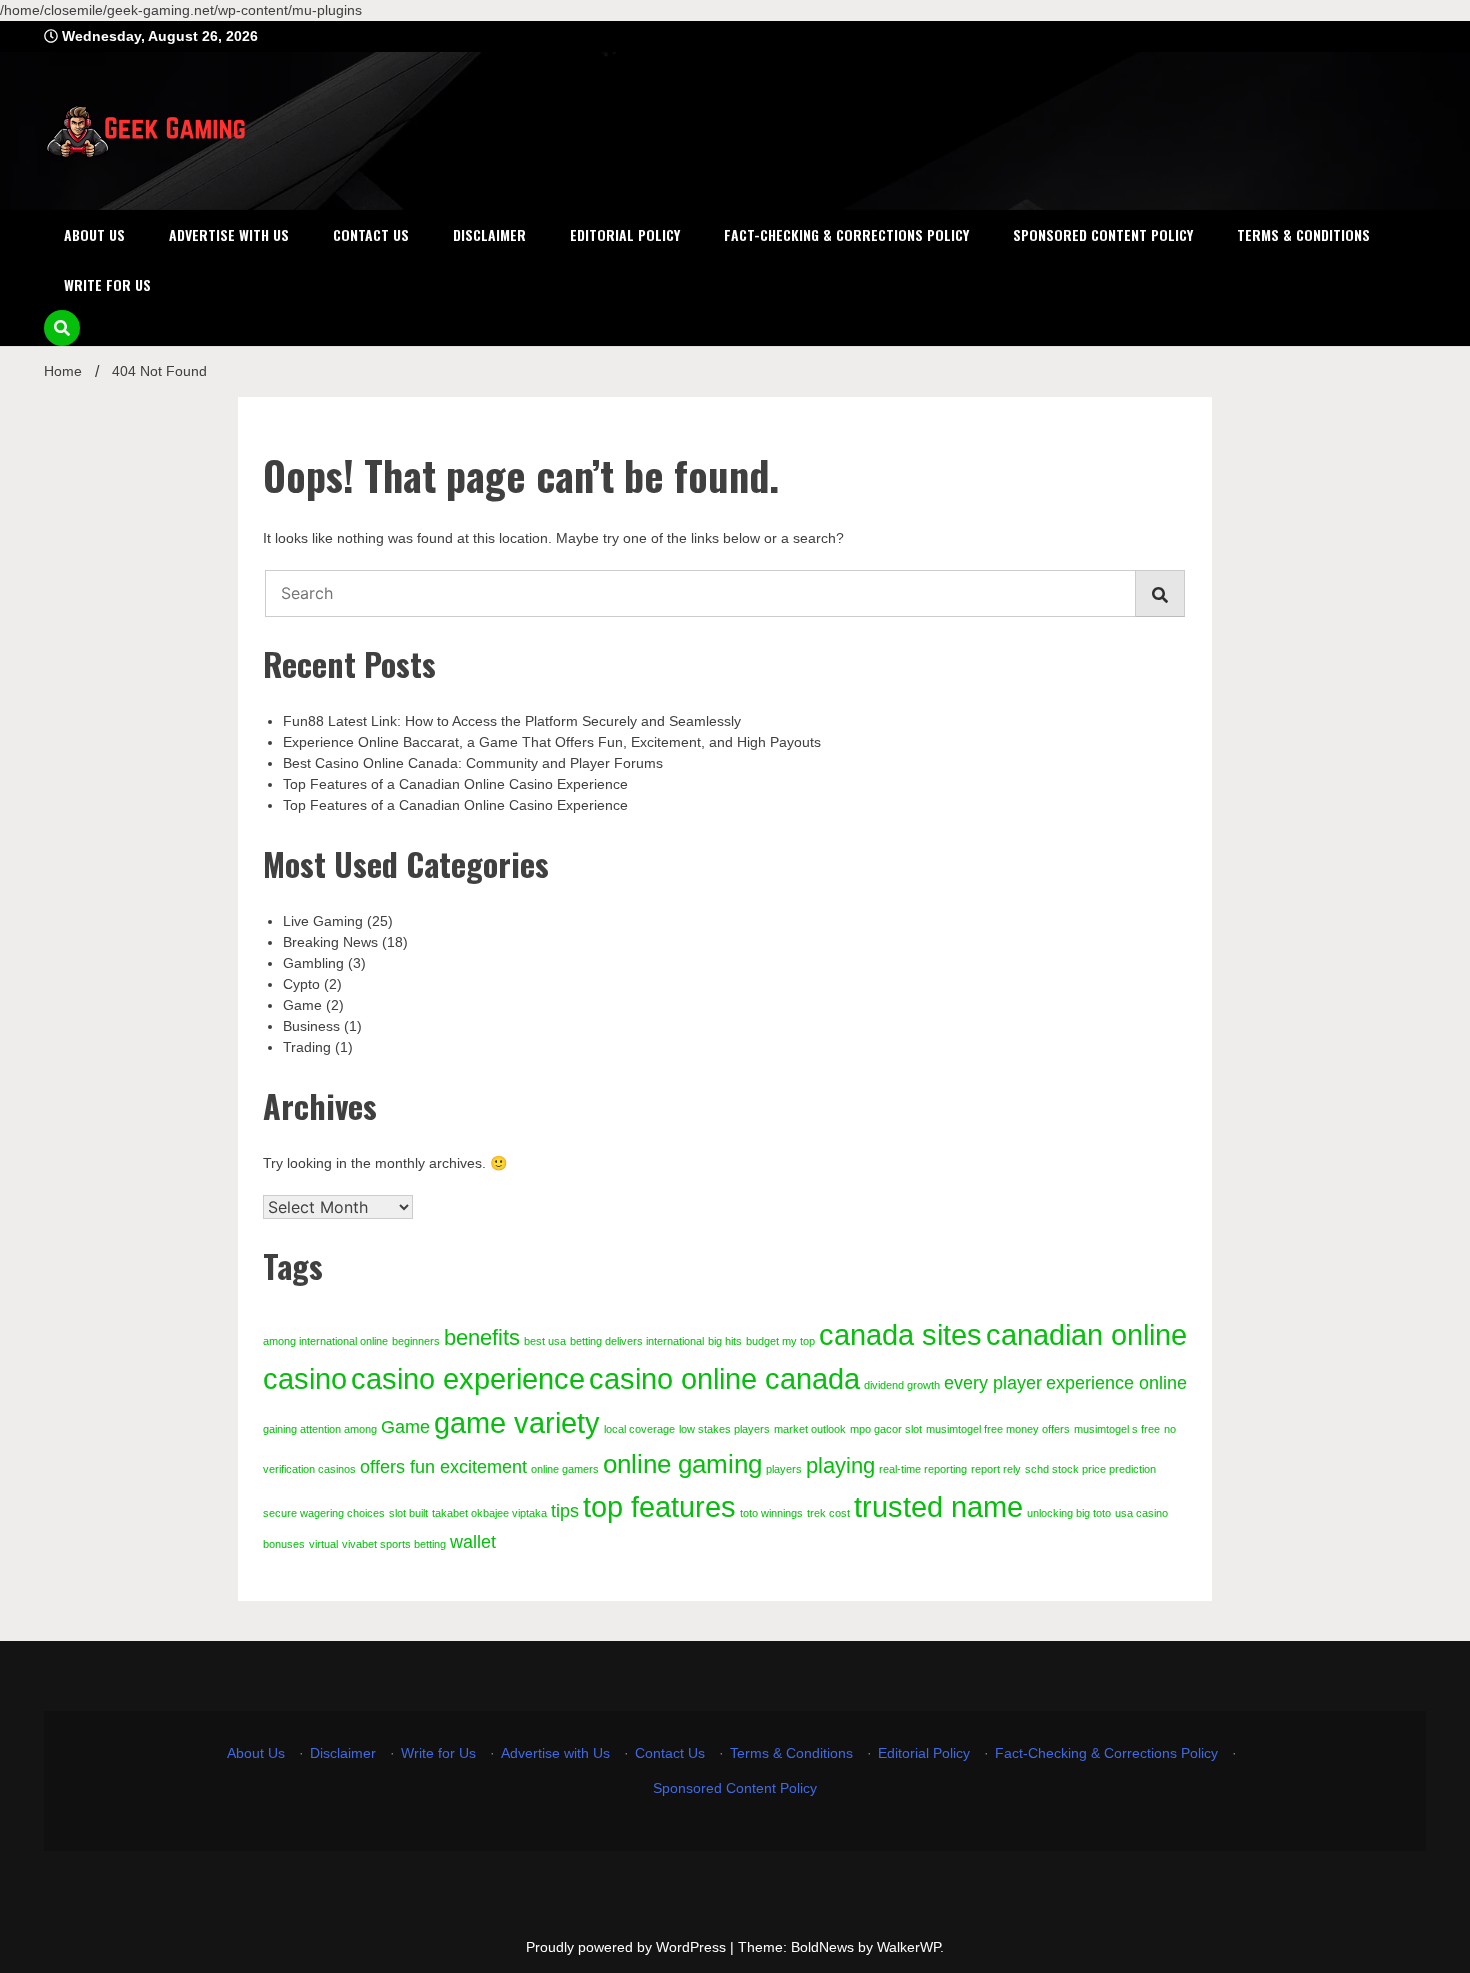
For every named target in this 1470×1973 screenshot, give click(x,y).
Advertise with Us (229, 234)
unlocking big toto (1069, 1513)
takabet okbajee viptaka (489, 1513)
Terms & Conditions (1303, 234)
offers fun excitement (443, 1467)
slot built (408, 1513)
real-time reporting (923, 1469)
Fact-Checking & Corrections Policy (846, 234)
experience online (1116, 1383)
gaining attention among (320, 1429)
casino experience (468, 1378)
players (784, 1469)
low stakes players (724, 1429)
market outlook (810, 1429)
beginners (416, 1341)
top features (659, 1506)
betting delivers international (637, 1341)
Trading (307, 1047)
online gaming (682, 1464)
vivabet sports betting (394, 1544)
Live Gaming (323, 921)
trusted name (938, 1506)
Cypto (301, 984)
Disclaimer (489, 234)
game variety (517, 1422)
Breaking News (330, 942)
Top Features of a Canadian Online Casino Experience (455, 784)
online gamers (565, 1469)
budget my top (780, 1341)
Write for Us (107, 284)
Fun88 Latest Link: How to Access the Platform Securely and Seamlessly (512, 721)
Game (302, 1005)
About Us (94, 234)
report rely (996, 1469)
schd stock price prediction (1090, 1469)
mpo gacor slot (886, 1429)
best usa (545, 1341)
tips (565, 1511)
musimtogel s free (1117, 1429)
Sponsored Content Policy (1103, 234)
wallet (473, 1542)
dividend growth (902, 1385)
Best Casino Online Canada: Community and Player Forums (473, 763)
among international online (325, 1341)
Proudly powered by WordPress (628, 1947)
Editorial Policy (625, 234)
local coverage (639, 1429)
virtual (323, 1544)
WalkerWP (908, 1947)
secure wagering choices (324, 1513)
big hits (725, 1341)
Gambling (313, 963)
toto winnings (771, 1513)
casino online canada (724, 1378)
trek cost (828, 1513)
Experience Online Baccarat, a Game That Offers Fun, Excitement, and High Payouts (552, 742)
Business (311, 1026)
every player (993, 1383)
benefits (482, 1337)
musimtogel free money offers (998, 1429)
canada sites (900, 1334)
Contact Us (371, 234)
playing (840, 1465)
